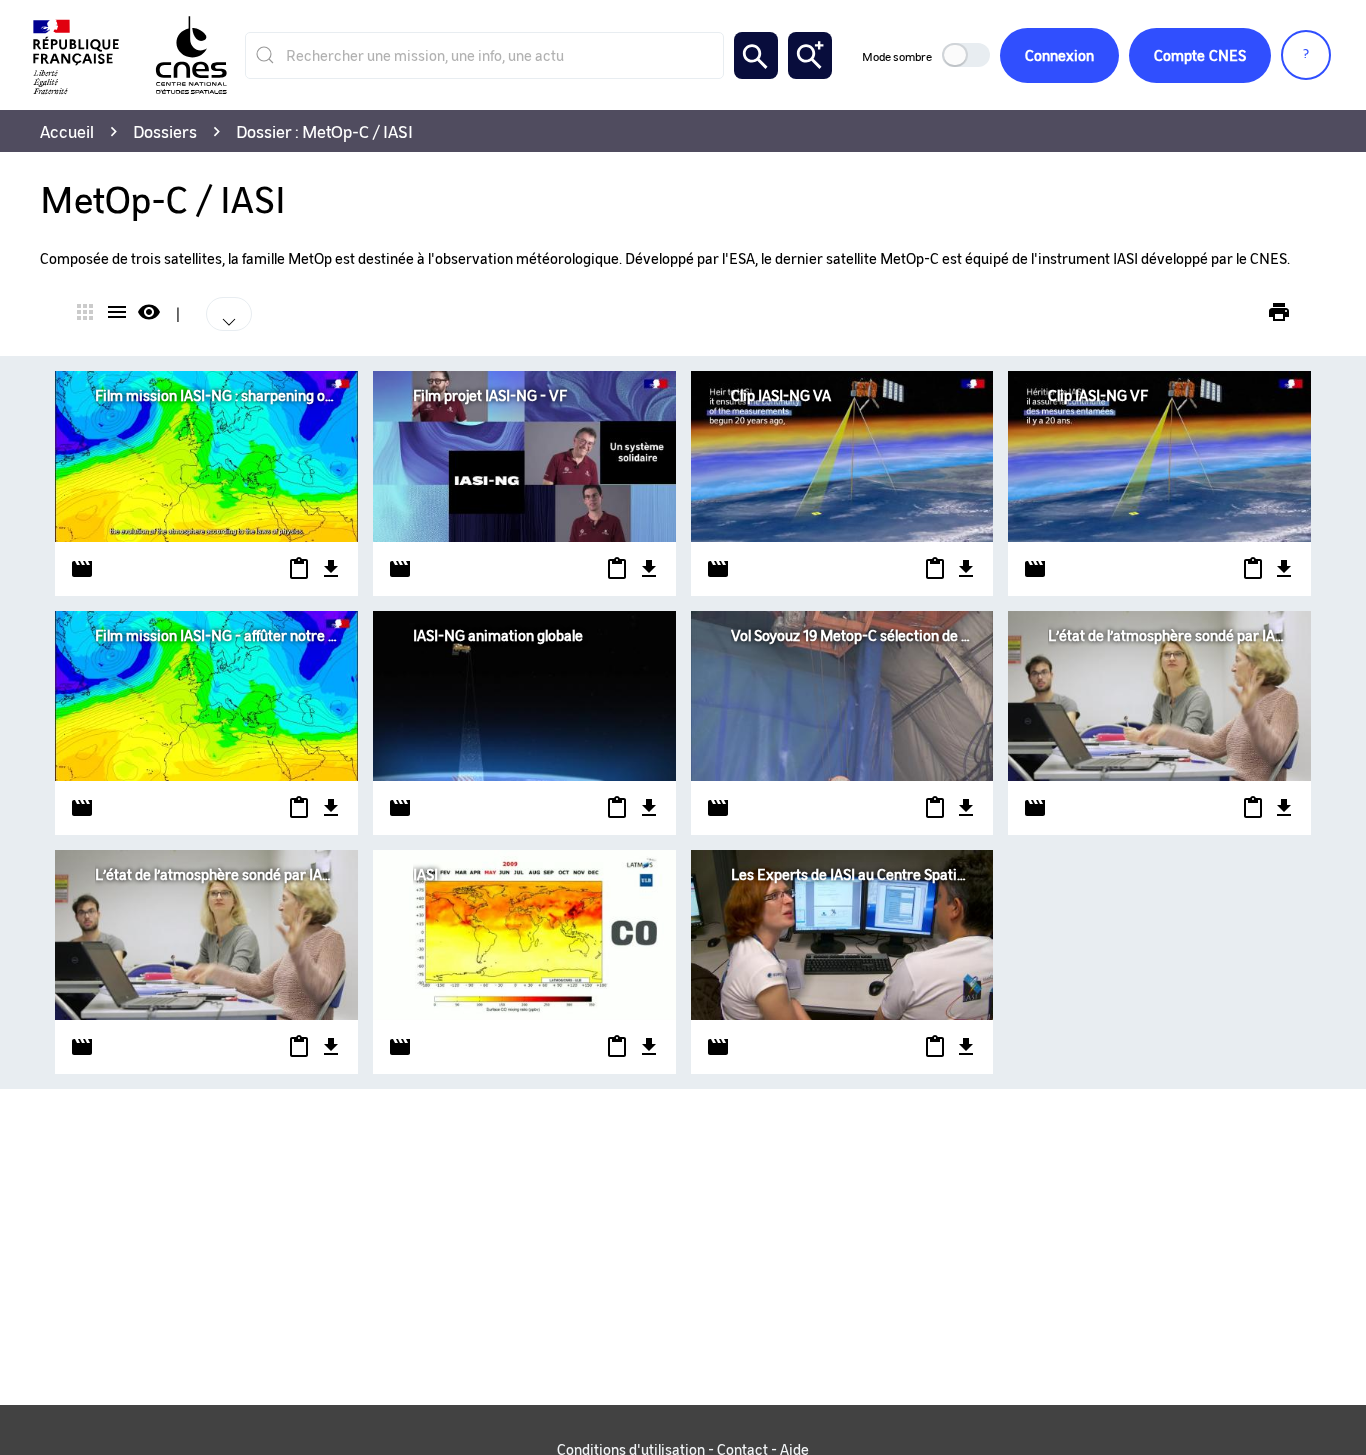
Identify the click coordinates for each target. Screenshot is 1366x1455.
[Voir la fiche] (206, 456)
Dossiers (165, 131)
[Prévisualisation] (296, 569)
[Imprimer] (1279, 312)
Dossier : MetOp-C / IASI (324, 131)
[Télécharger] (327, 569)
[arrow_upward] (193, 300)
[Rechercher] (756, 55)
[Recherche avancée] (810, 55)
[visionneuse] (149, 314)
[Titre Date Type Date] (234, 314)
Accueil (67, 131)
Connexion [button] (1059, 55)
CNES (1200, 55)
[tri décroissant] (201, 300)
